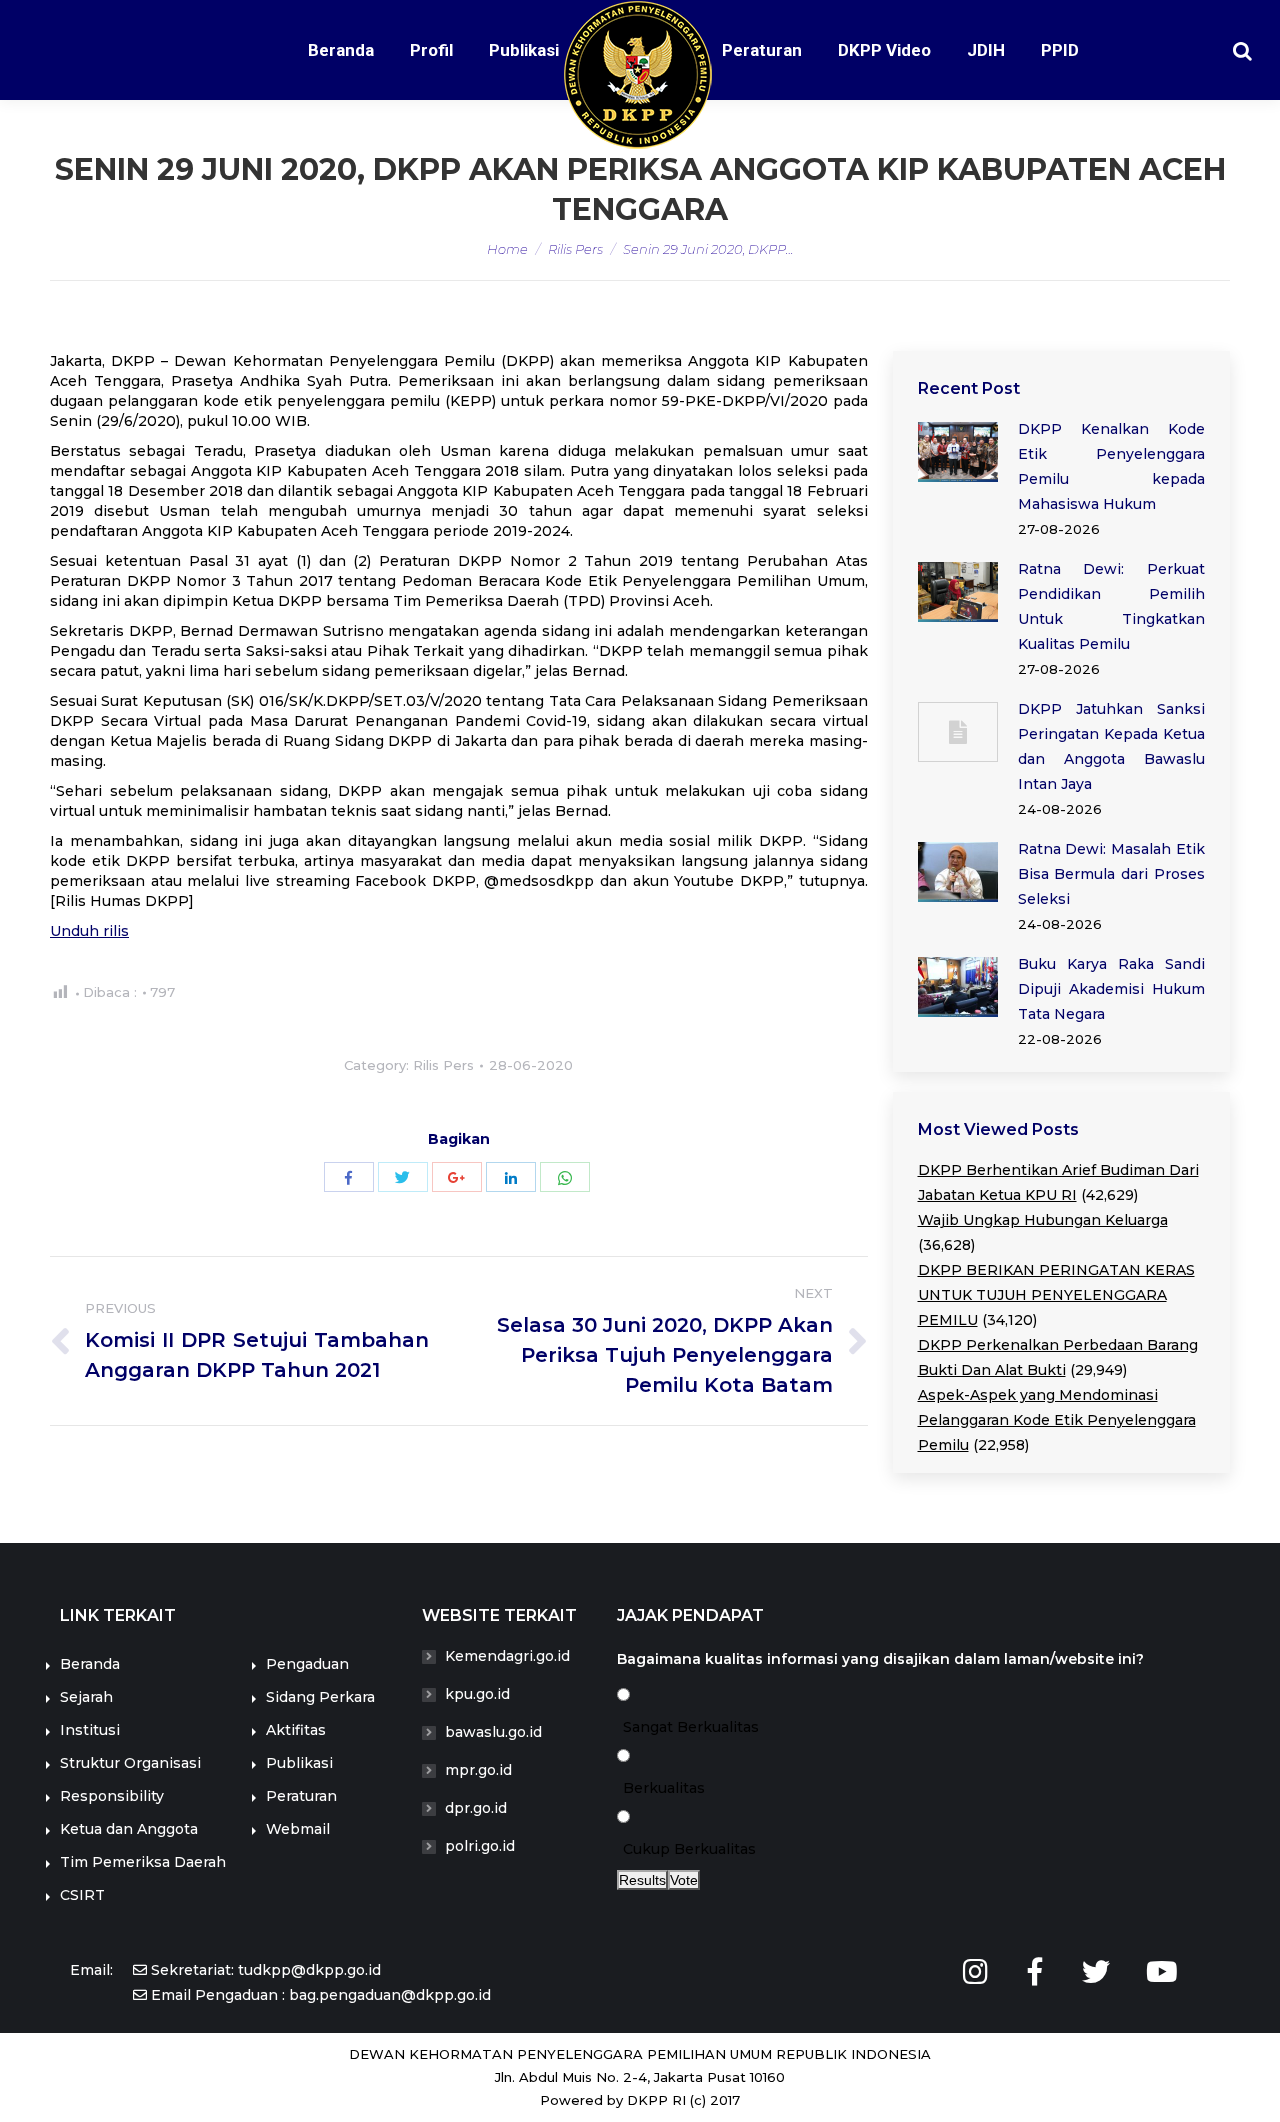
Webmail (298, 1829)
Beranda (90, 1664)
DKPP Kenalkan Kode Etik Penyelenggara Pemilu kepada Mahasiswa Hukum (1112, 466)
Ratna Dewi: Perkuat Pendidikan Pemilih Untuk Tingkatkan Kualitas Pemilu (1112, 606)
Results (642, 1880)
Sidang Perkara (320, 1697)
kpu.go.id (477, 1694)
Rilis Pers (575, 249)
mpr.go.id (478, 1770)
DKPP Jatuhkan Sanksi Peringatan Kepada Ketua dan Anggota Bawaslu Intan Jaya (1112, 746)
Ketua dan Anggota (129, 1829)
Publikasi (299, 1763)
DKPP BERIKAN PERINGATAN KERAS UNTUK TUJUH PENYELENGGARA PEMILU (1056, 1295)
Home (507, 249)
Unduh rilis (89, 931)
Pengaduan (307, 1664)
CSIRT (82, 1895)
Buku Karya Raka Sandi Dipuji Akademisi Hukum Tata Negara (1112, 989)
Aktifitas (296, 1730)
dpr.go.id (476, 1808)
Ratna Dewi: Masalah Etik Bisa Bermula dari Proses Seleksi (1112, 874)
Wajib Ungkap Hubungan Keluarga (1043, 1220)
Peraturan (301, 1796)
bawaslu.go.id (493, 1732)
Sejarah (86, 1697)
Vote (684, 1880)
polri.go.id (480, 1846)
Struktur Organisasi (130, 1763)
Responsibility (112, 1796)
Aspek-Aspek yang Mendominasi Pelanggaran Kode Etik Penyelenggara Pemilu (1057, 1420)
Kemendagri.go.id (507, 1656)
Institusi (90, 1730)
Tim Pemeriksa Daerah (143, 1862)
